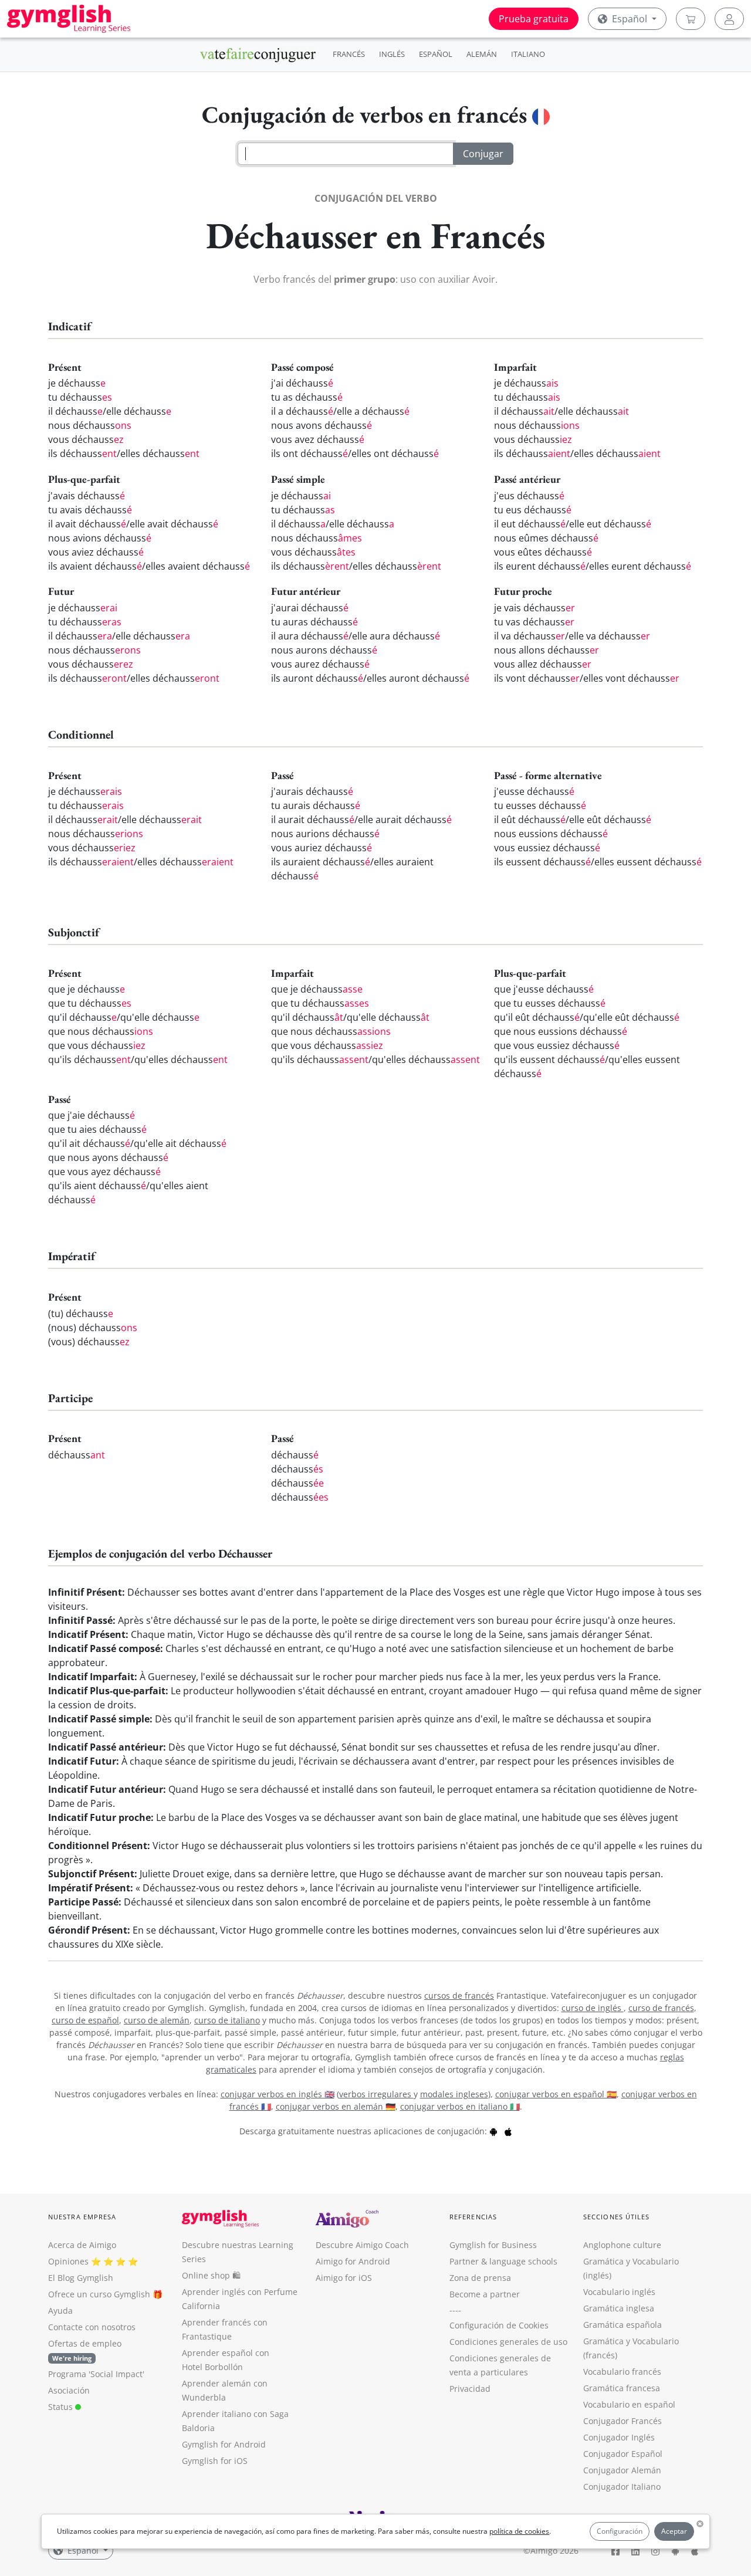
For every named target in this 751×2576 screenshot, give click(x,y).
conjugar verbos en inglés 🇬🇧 (278, 2094)
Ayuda (60, 2311)
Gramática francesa (622, 2388)
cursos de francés (459, 1996)
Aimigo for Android (353, 2261)
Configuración (620, 2531)
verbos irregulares (376, 2094)
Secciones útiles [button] (617, 2217)
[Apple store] (508, 2131)
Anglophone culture (622, 2245)
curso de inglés (593, 2008)
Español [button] (630, 19)
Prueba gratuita (534, 19)
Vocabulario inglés (619, 2292)
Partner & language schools (503, 2261)
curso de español (85, 2020)
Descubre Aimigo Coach (362, 2245)
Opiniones (68, 2261)
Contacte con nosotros (92, 2327)
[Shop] (691, 19)
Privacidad (470, 2389)
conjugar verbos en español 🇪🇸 (556, 2094)
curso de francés (661, 2008)
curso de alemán (157, 2020)
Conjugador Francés (623, 2421)
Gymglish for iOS (215, 2461)
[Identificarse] (729, 19)
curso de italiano (227, 2020)
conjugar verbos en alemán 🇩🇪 (336, 2106)
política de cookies (519, 2531)
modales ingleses (454, 2094)
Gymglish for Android (224, 2444)
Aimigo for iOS (344, 2278)
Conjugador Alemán (622, 2470)
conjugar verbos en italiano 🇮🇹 (460, 2106)
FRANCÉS (349, 54)
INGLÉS (392, 54)
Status (62, 2407)
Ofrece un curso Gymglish (99, 2294)
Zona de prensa (480, 2278)
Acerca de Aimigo (82, 2245)
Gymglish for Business (493, 2245)
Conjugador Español (623, 2454)
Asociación (69, 2390)
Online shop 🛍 (211, 2275)
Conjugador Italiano (622, 2487)
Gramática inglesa (619, 2308)
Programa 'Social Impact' (96, 2374)
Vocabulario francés (622, 2372)
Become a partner (485, 2294)
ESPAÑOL (436, 54)
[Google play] (493, 2131)
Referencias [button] (473, 2217)
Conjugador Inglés (619, 2437)
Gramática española (623, 2325)
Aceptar (674, 2531)
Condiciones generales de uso (508, 2342)
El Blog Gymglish (81, 2278)
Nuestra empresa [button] (82, 2217)
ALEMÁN (482, 54)
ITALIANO (528, 54)
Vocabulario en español (629, 2404)
